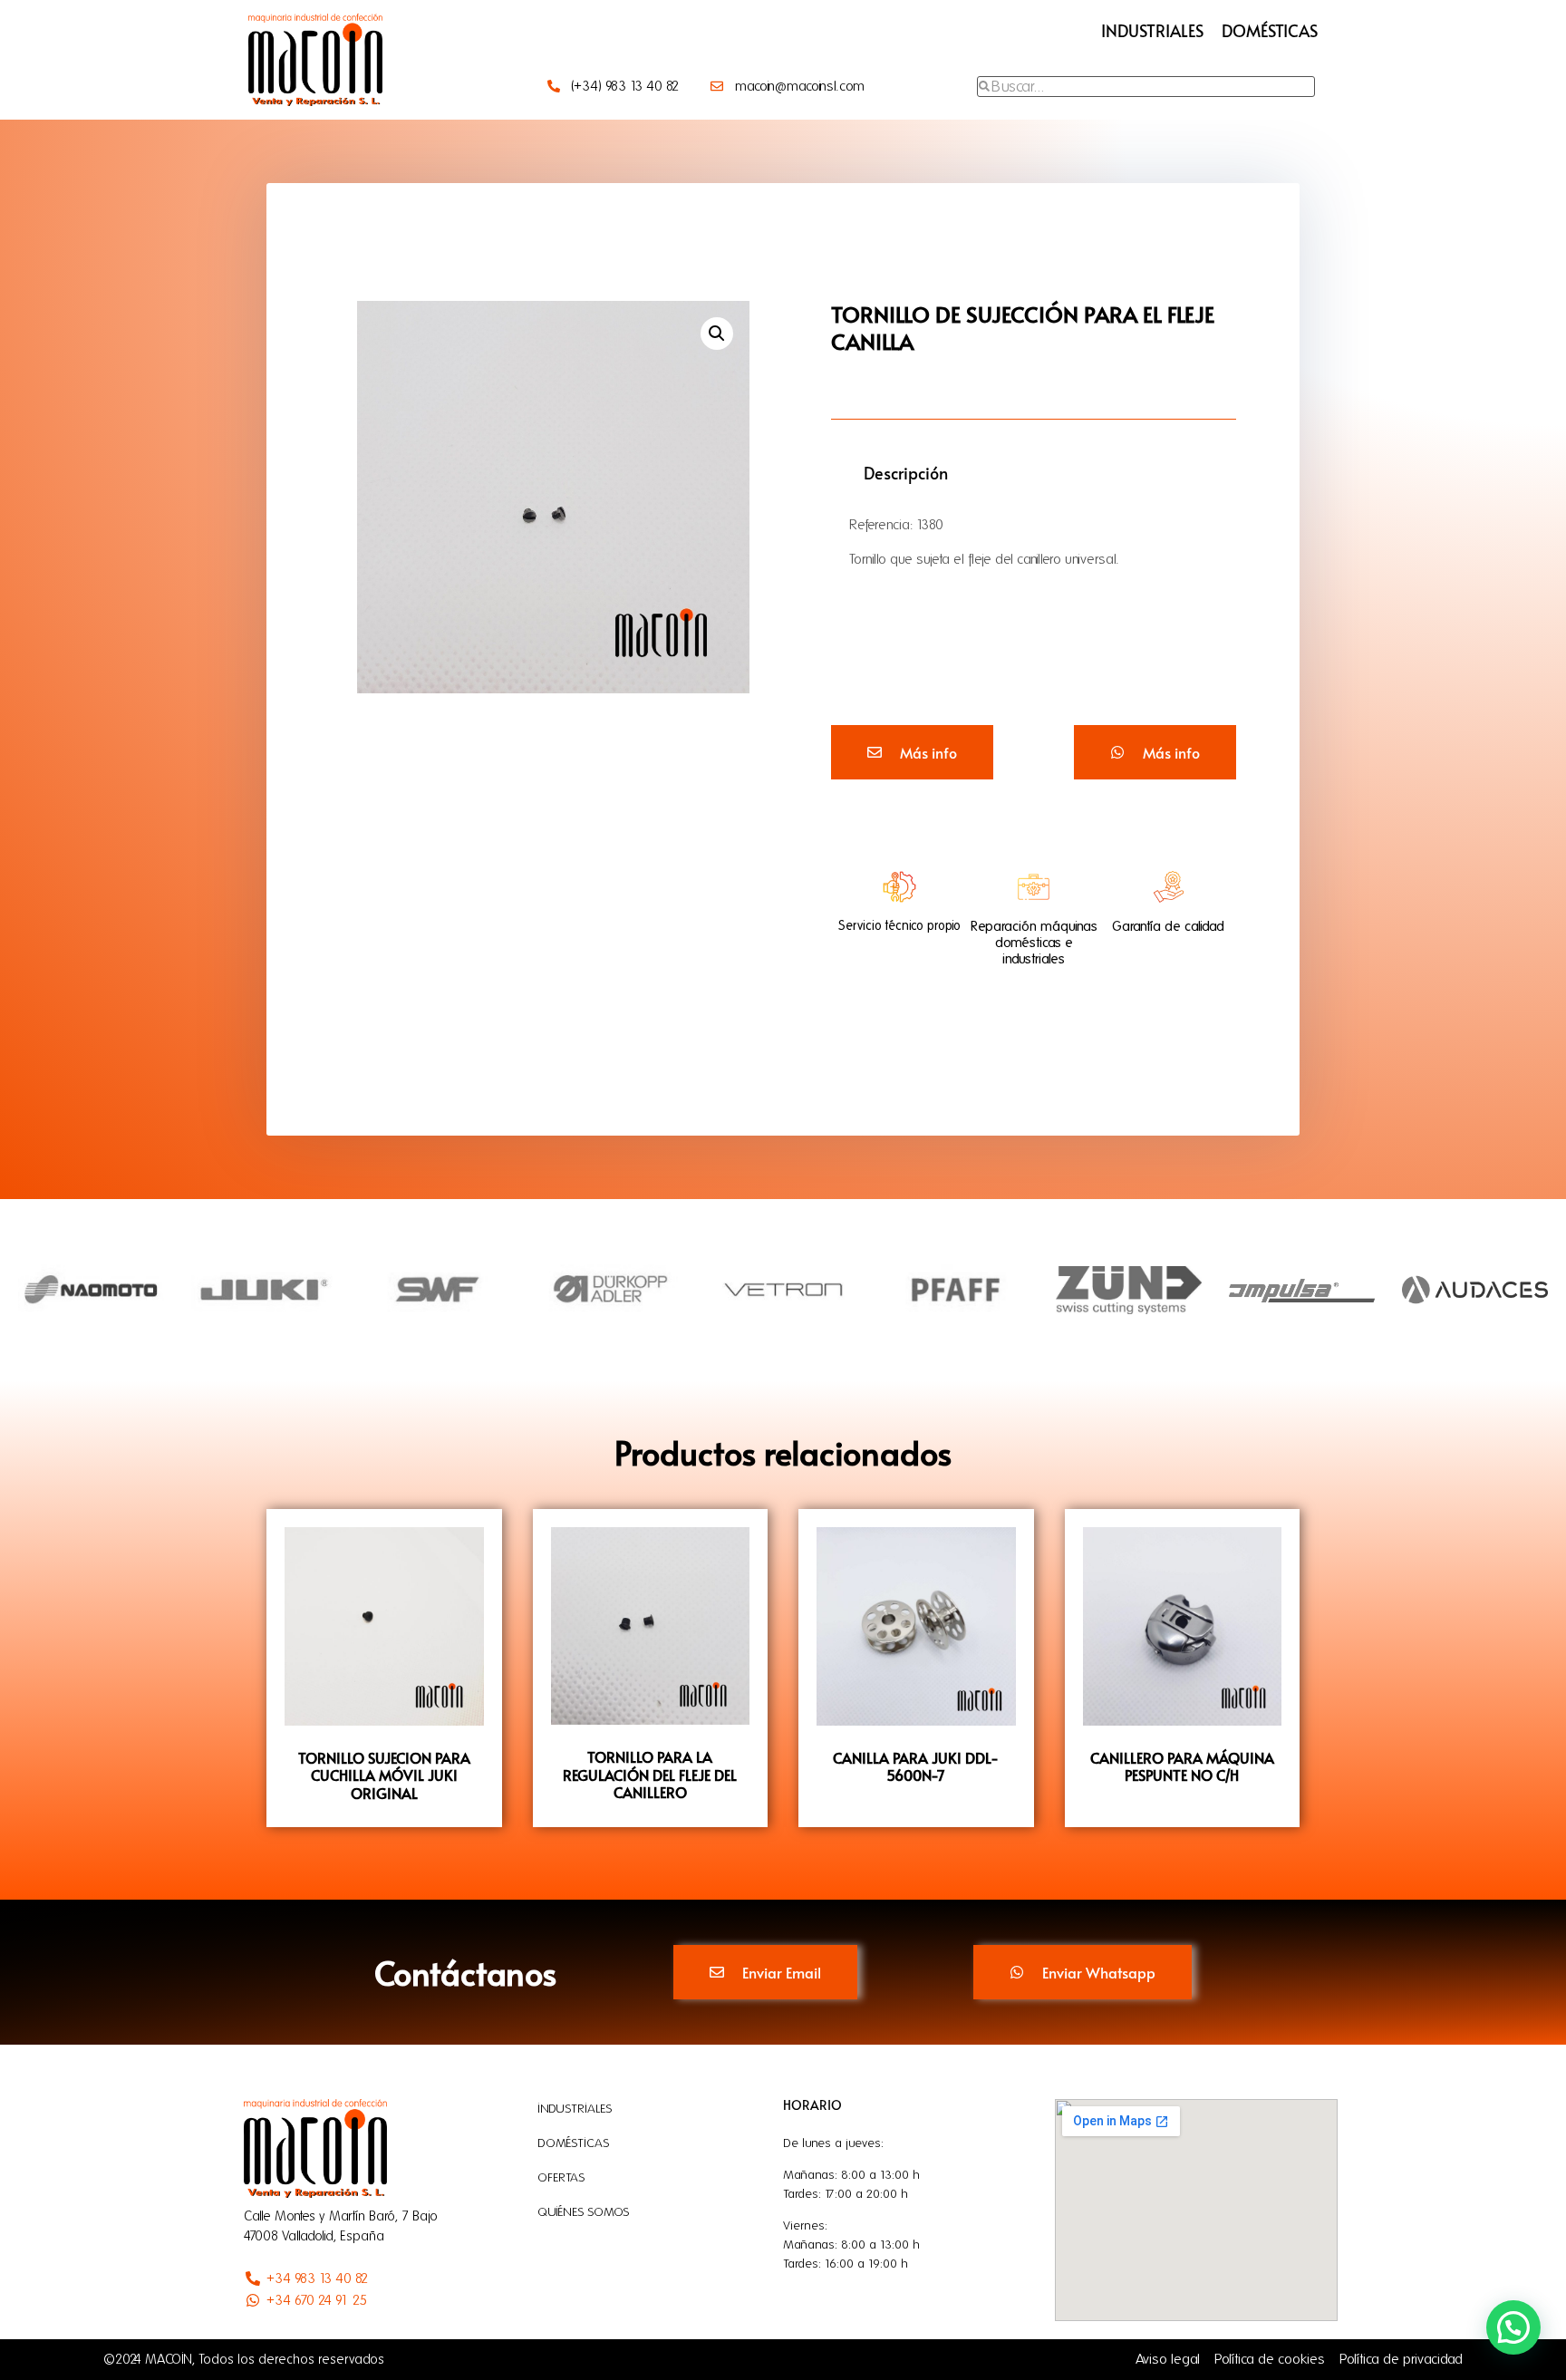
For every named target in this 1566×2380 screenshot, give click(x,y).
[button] (717, 334)
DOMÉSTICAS (1270, 30)
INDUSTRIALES (1152, 30)
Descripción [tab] (906, 473)
